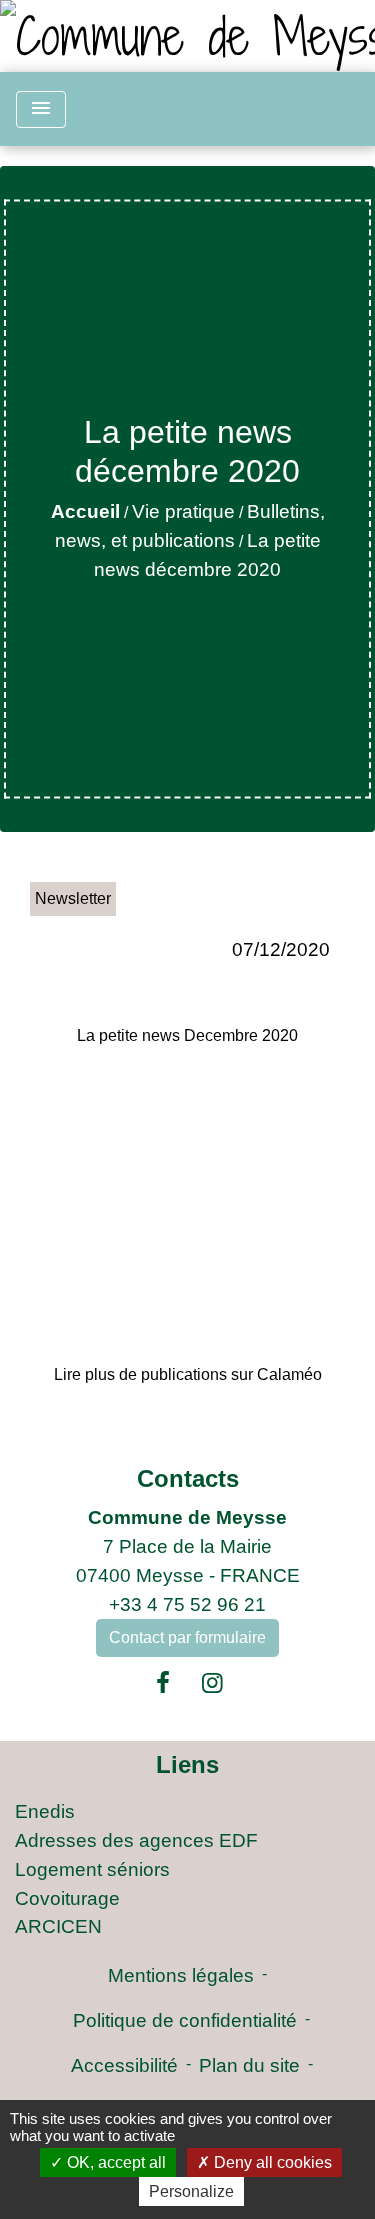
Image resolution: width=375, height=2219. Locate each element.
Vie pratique (183, 511)
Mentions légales (181, 1975)
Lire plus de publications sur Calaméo (188, 1374)
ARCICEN (58, 1926)
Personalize (191, 2191)
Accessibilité (124, 2065)
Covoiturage (67, 1898)
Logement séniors (92, 1869)
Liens (187, 1764)
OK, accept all (114, 2162)
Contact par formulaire (187, 1637)
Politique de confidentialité (185, 2020)
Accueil (85, 511)
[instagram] (213, 1683)
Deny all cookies (271, 2162)
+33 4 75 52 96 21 (187, 1604)
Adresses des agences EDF (136, 1840)
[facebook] (163, 1683)
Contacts (188, 1478)
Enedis (45, 1811)
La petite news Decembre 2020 (187, 1035)
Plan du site (249, 2065)
